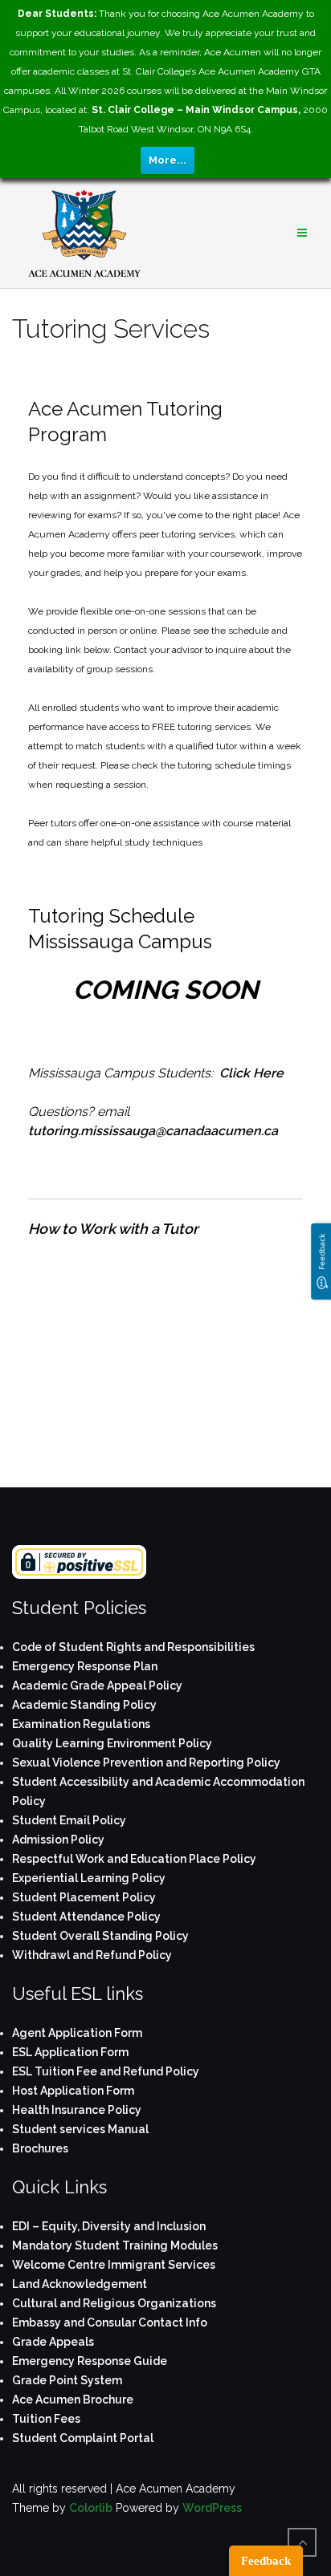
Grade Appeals (53, 2342)
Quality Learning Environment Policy (112, 1743)
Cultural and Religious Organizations (114, 2303)
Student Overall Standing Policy (100, 1936)
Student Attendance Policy (86, 1917)
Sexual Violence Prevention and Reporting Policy (146, 1763)
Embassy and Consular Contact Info (110, 2322)
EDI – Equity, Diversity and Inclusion (109, 2226)
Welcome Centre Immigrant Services (114, 2265)
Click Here (251, 1073)
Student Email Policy (69, 1820)
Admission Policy (58, 1840)
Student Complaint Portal (83, 2438)
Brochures (40, 2148)
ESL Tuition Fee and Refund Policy (106, 2071)
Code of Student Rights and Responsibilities (133, 1647)
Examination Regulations (81, 1724)
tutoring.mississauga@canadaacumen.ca (153, 1131)
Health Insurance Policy (77, 2110)
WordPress (212, 2508)
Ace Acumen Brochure (73, 2400)
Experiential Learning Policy (89, 1878)
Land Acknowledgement (80, 2284)
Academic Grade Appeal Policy (97, 1686)
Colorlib (91, 2508)
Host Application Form (73, 2091)
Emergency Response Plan (85, 1666)
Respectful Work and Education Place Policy (134, 1859)
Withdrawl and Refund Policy (92, 1955)
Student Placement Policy (84, 1897)
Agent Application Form (77, 2033)
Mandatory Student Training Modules (115, 2245)
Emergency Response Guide (90, 2361)
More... (168, 160)
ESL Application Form (70, 2052)
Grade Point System (67, 2380)
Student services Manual (80, 2129)
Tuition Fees (46, 2419)
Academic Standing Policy (84, 1705)
